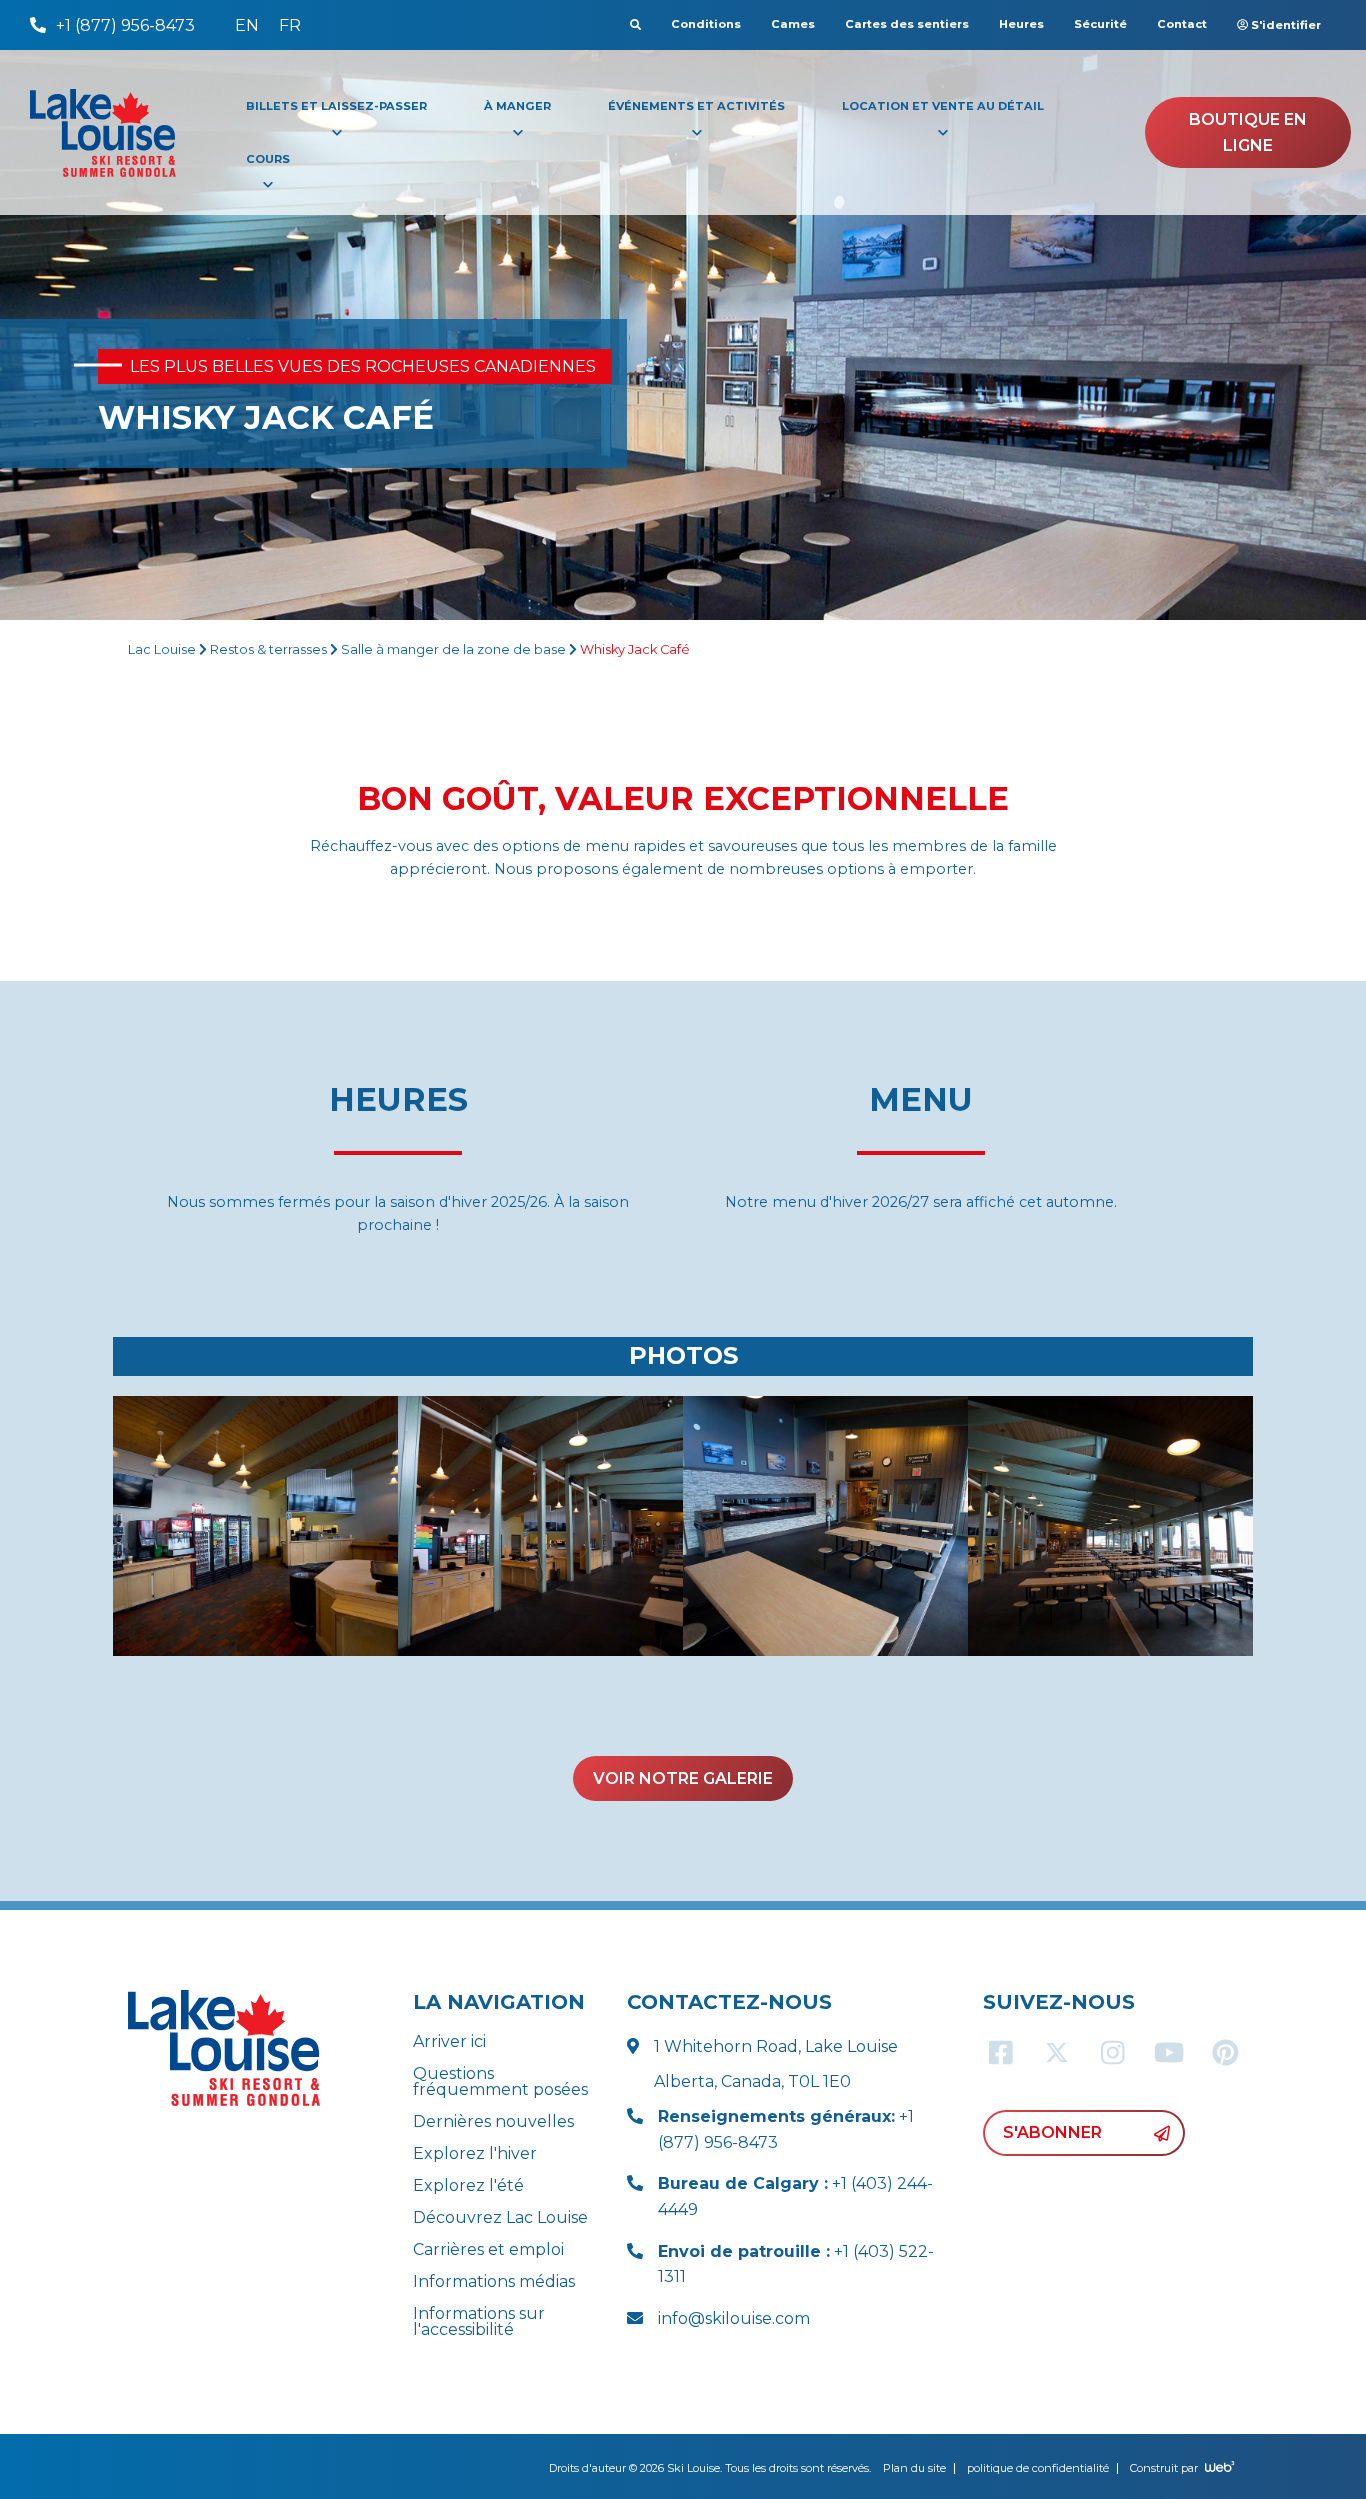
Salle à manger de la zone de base (453, 649)
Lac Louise (162, 649)
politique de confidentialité (1038, 2468)
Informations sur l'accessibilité (479, 2321)
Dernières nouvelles (493, 2121)
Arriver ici (449, 2041)
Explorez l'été (468, 2185)
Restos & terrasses (268, 649)
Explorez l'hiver (475, 2153)
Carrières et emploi (488, 2249)
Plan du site (914, 2468)
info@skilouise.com (734, 2318)
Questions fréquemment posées (500, 2081)
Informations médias (494, 2281)
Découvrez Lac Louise (500, 2217)
